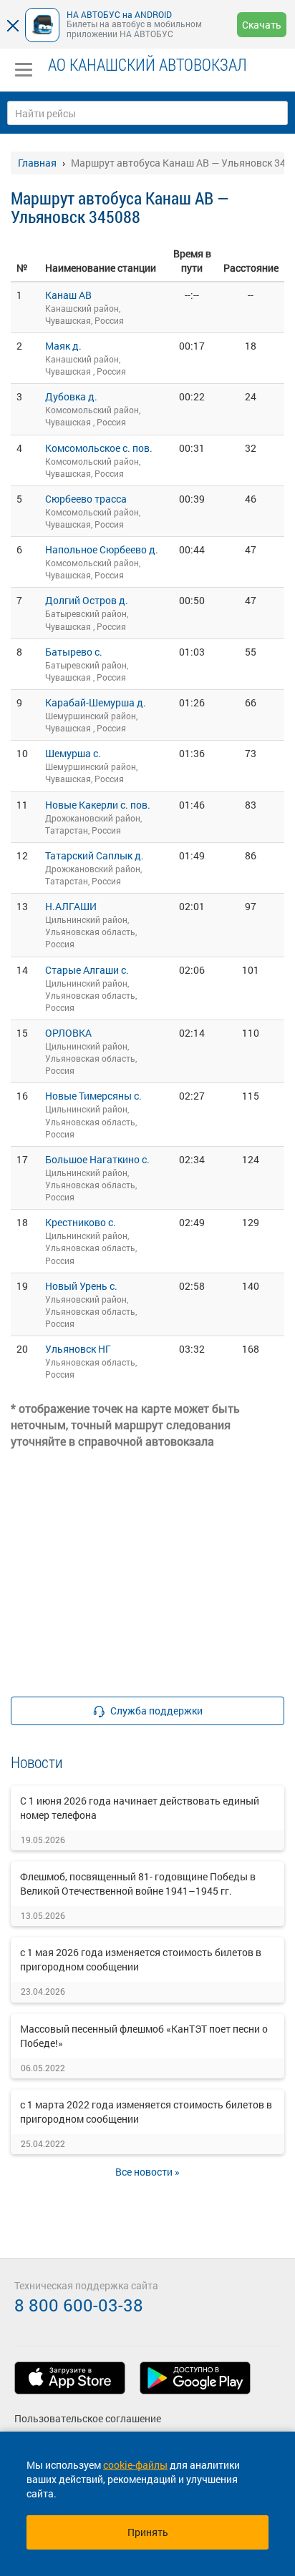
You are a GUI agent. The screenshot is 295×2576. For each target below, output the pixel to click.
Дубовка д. (71, 396)
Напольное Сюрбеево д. (102, 549)
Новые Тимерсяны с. (93, 1096)
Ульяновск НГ (78, 1349)
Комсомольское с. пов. (99, 448)
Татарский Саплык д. (95, 855)
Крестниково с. (81, 1222)
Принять (148, 2532)
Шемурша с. (73, 753)
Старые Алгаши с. (87, 970)
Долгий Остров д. (87, 600)
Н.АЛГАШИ (71, 906)
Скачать (262, 25)
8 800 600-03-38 (79, 2305)
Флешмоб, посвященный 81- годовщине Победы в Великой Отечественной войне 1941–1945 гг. (138, 1884)
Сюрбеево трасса (86, 499)
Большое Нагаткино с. (97, 1159)
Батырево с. (74, 652)
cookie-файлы (135, 2465)
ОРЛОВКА (68, 1033)
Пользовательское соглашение (88, 2418)
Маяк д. (63, 346)
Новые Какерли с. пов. (98, 805)
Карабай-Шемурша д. (96, 702)
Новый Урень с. (81, 1286)
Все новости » (147, 2172)
